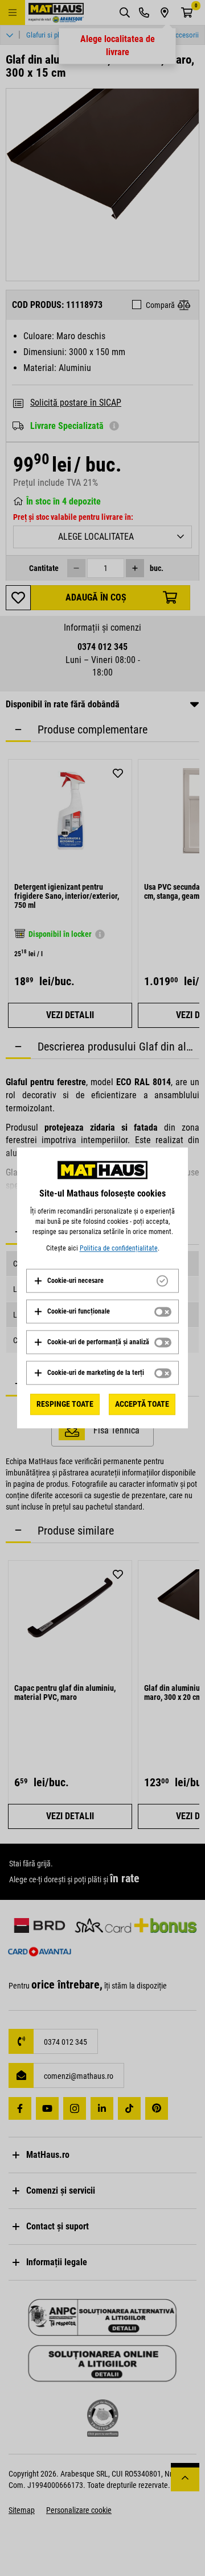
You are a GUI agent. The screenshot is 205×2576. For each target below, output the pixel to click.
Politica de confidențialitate (119, 1248)
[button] (69, 1281)
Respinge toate (65, 1404)
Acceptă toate (142, 1404)
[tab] (102, 1281)
